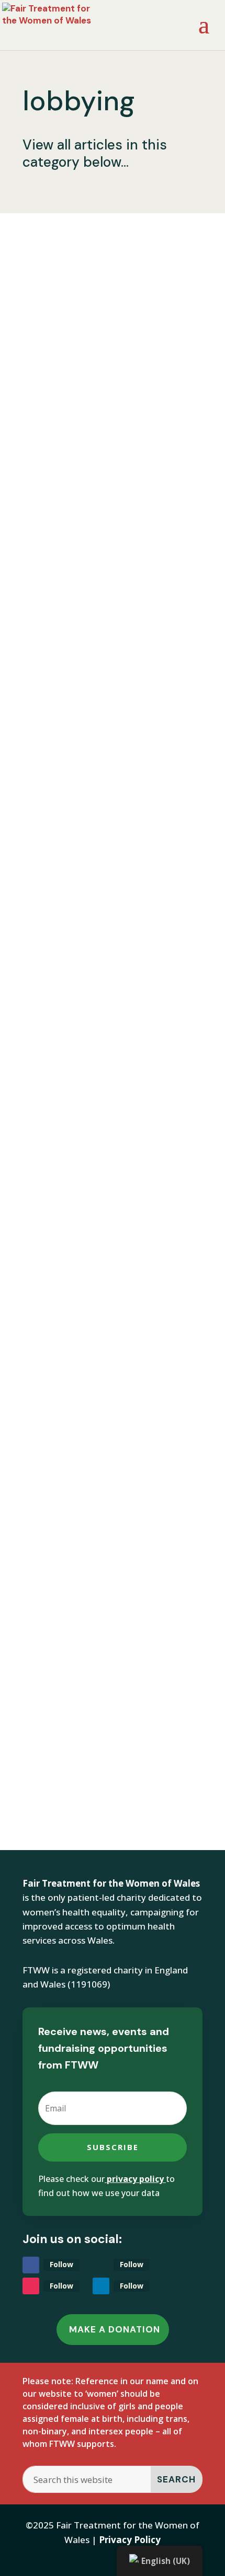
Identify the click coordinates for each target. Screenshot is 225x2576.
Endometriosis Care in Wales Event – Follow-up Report (108, 804)
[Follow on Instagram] (31, 2286)
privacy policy (135, 2179)
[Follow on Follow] (31, 2265)
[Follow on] (101, 2265)
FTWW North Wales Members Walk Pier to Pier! (107, 1668)
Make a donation (115, 2329)
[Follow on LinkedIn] (101, 2286)
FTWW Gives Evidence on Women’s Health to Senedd (109, 313)
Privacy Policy (130, 2540)
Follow (61, 2264)
